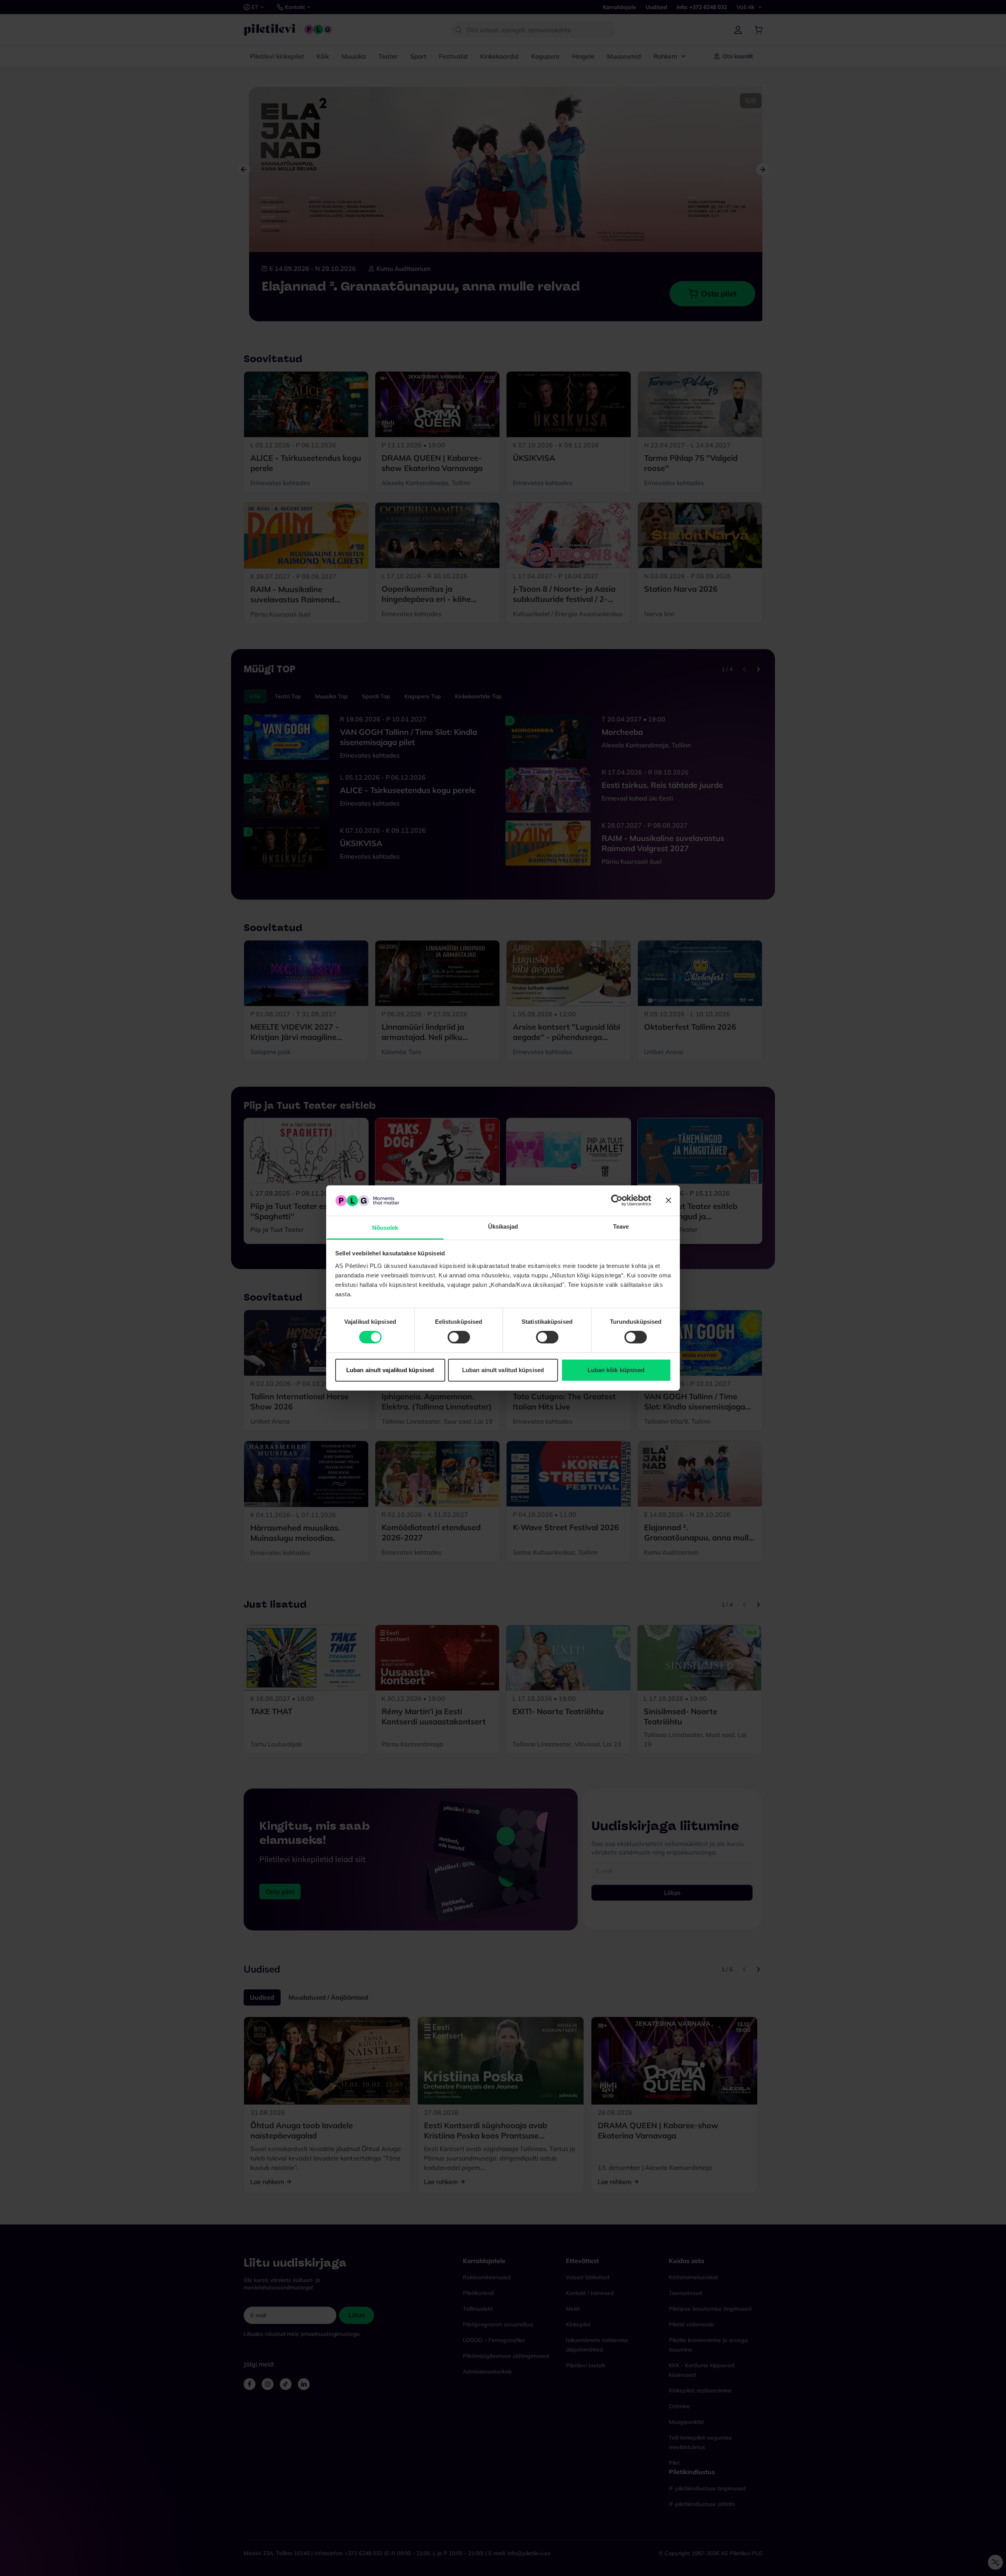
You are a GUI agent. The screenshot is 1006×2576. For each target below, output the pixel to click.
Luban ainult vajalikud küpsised (390, 1370)
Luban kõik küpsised (616, 1370)
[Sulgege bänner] (668, 1200)
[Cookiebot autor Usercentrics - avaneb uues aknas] (617, 1200)
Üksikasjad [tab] (503, 1226)
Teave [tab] (621, 1226)
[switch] (459, 1337)
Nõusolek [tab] (385, 1228)
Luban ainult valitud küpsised (503, 1370)
